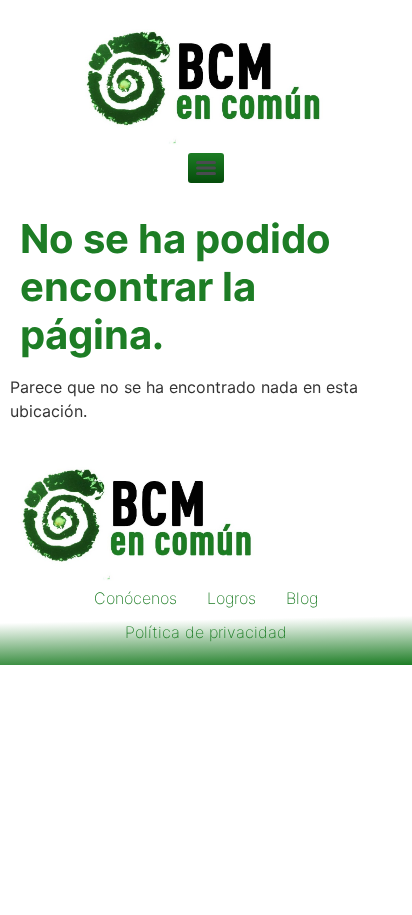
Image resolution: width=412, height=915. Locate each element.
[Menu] (206, 168)
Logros (231, 598)
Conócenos (135, 598)
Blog (302, 598)
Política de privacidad (206, 632)
